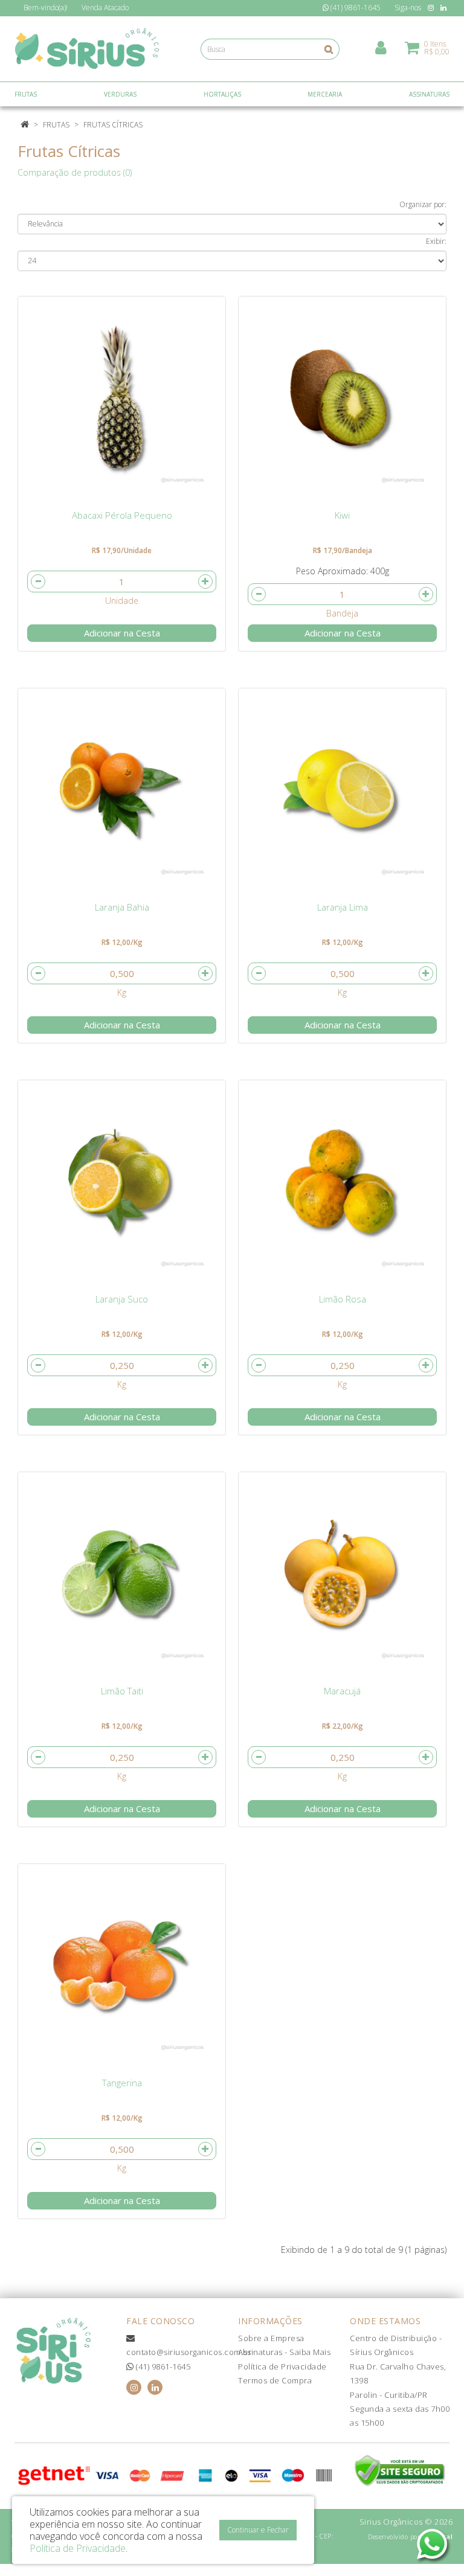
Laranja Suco (122, 1299)
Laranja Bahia (122, 907)
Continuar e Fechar (258, 2530)
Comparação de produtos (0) (75, 172)
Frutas (56, 125)
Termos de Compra (275, 2380)
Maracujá (342, 1691)
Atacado (105, 8)
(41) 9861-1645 (162, 2366)
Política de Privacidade (282, 2366)
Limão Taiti (122, 1691)
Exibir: (436, 241)
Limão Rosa (343, 1299)
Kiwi (342, 515)
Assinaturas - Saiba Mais (284, 2352)
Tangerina (122, 2083)
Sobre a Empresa (271, 2338)
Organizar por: (423, 204)
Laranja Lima (343, 907)
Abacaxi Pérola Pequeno (122, 515)
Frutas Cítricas (113, 125)
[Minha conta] (381, 47)
